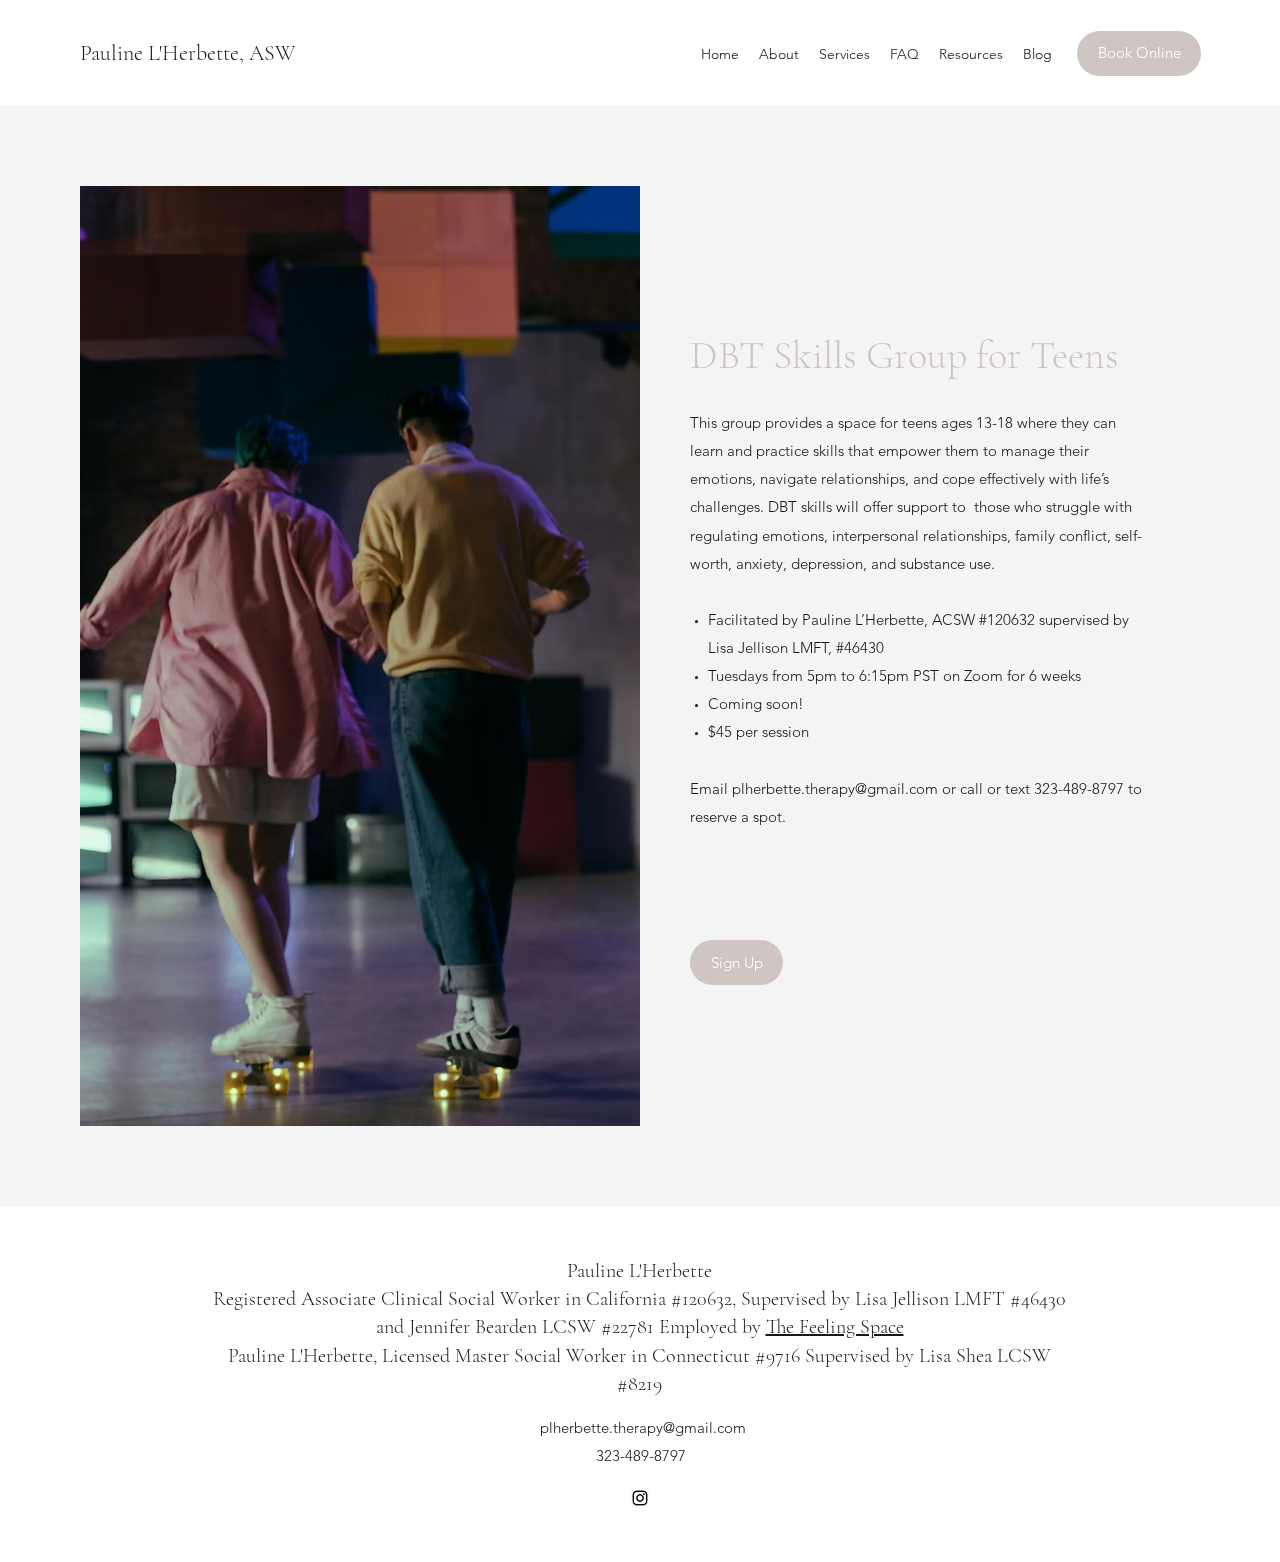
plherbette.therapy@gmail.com (835, 788)
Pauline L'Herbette (639, 1271)
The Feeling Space (835, 1327)
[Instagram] (640, 1498)
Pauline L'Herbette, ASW (188, 53)
